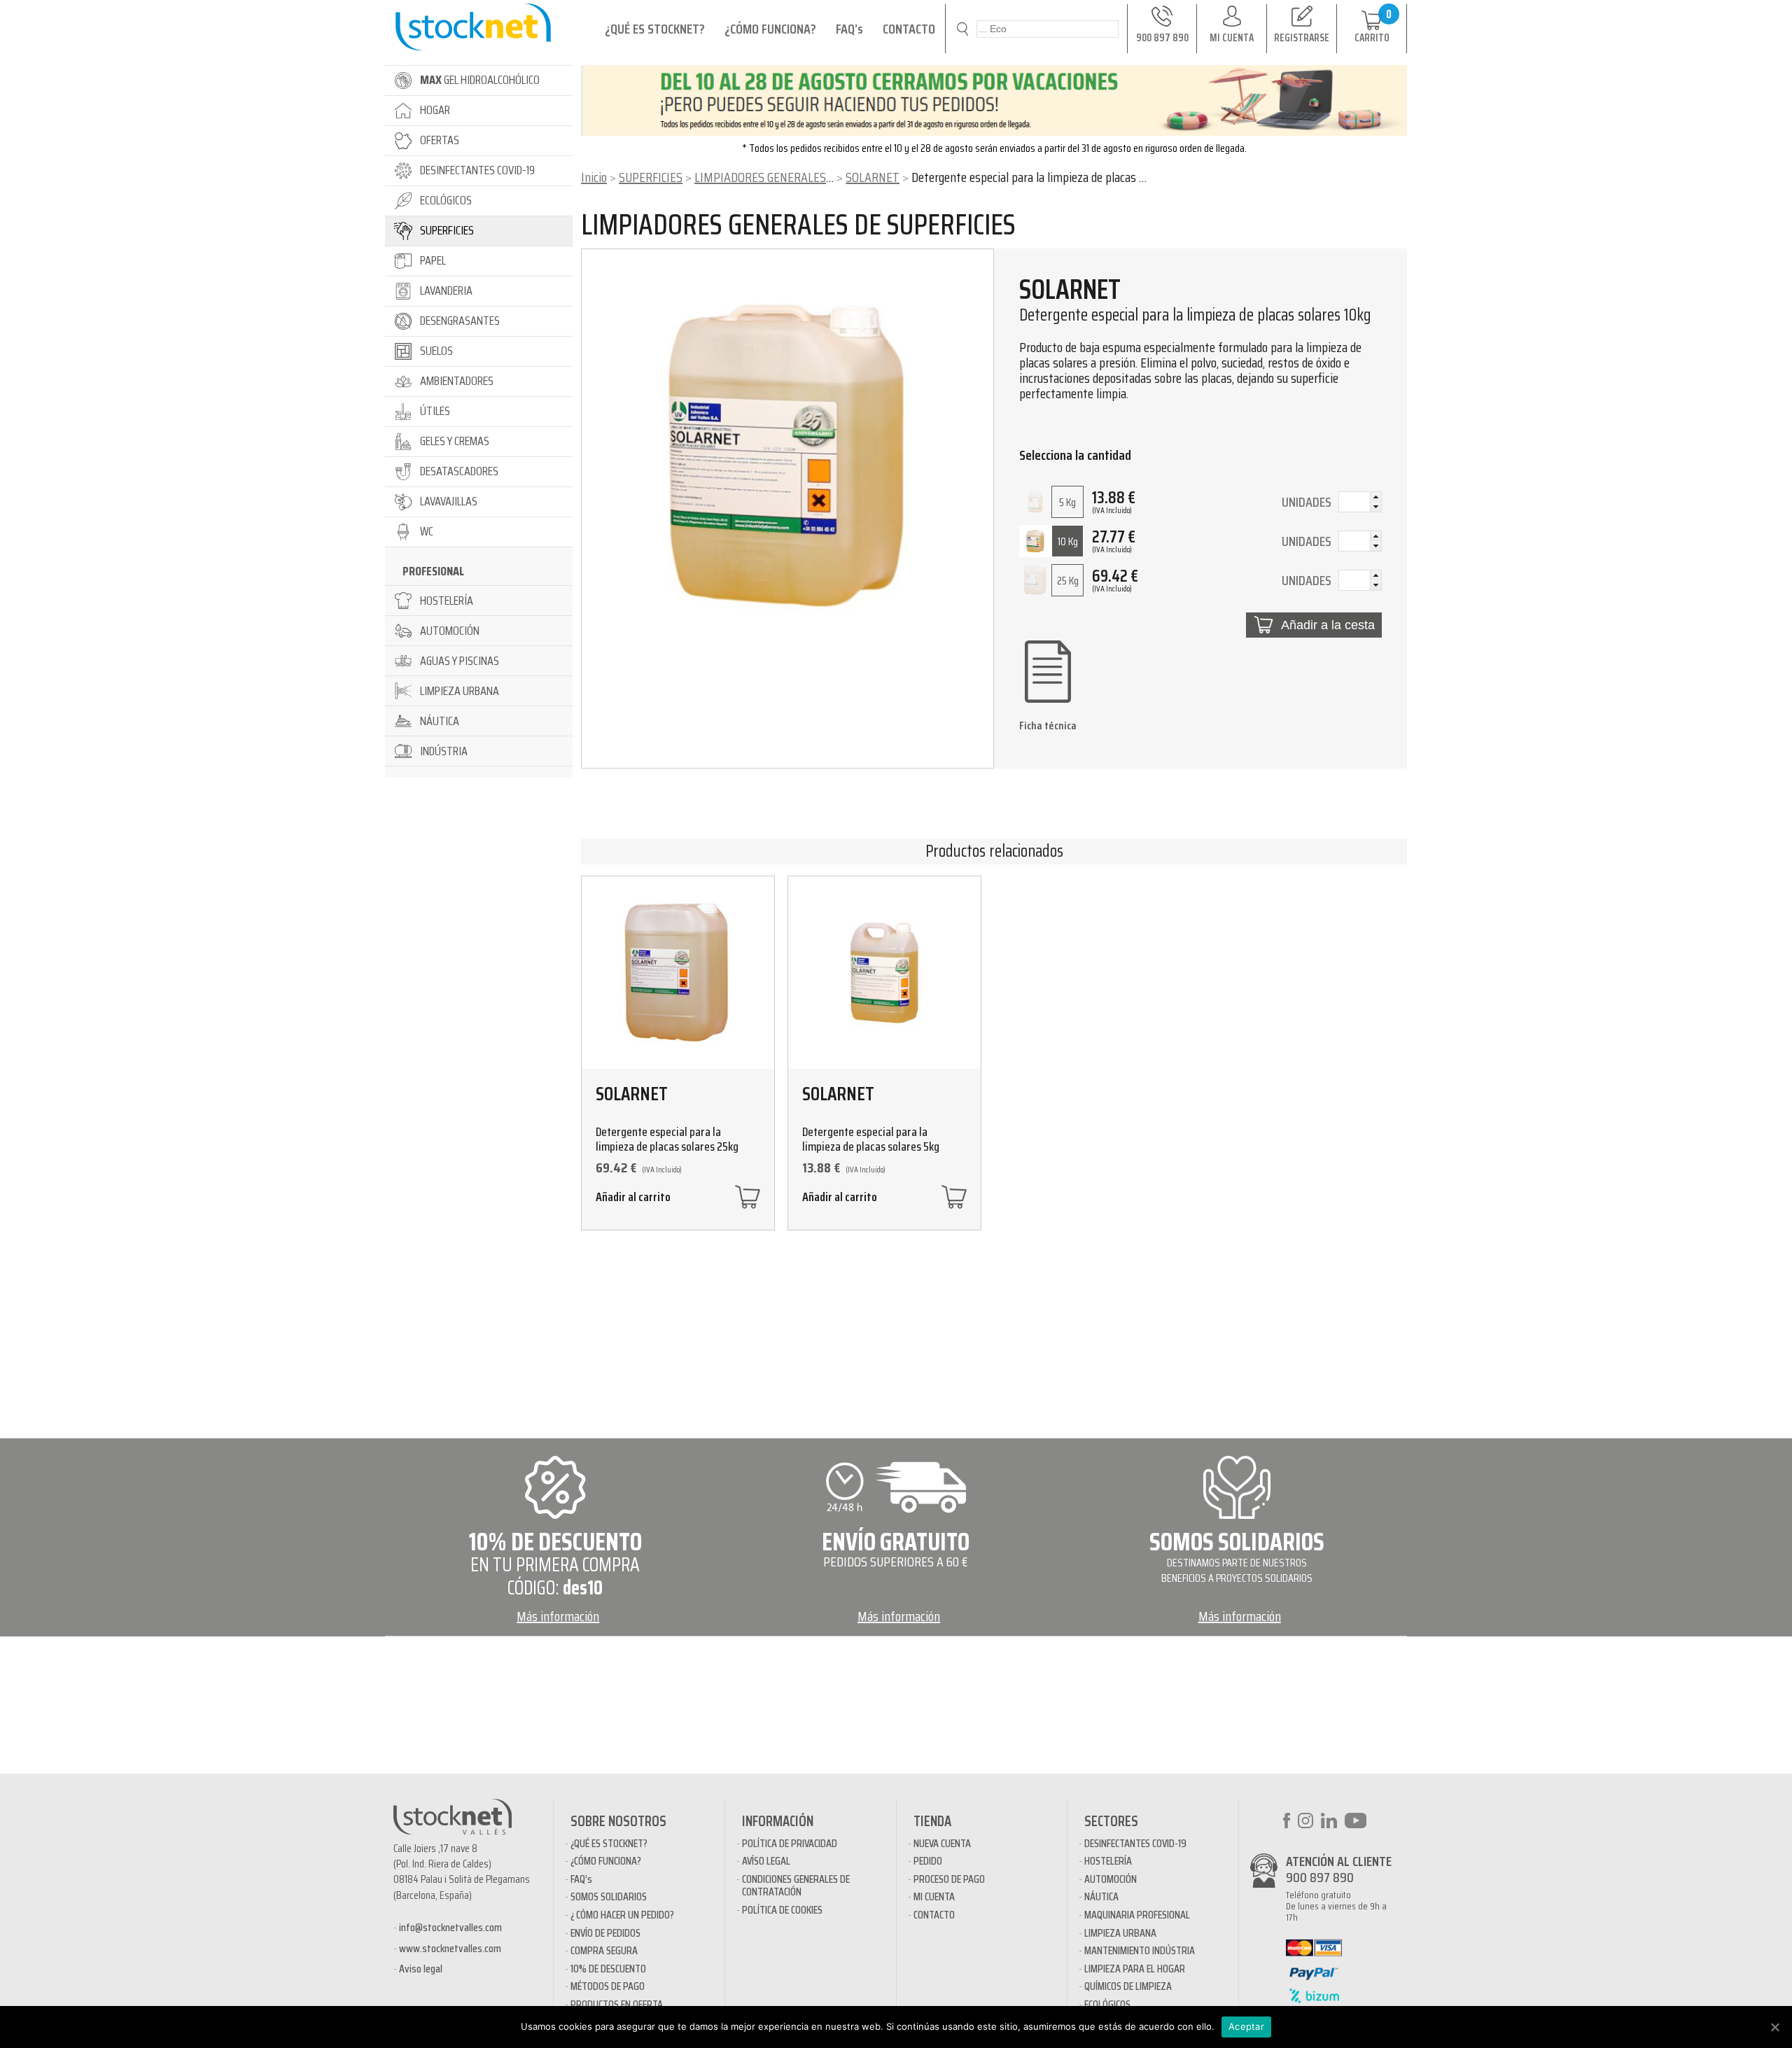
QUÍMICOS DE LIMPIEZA (1128, 1986)
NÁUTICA (1101, 1896)
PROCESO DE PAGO (949, 1879)
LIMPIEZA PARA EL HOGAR (1135, 1969)
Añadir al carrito (633, 1199)
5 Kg (1067, 502)
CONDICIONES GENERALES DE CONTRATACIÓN (796, 1885)
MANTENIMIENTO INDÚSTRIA (1140, 1950)
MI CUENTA (934, 1896)
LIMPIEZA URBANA (1120, 1933)
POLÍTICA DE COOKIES (782, 1910)
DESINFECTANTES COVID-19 (1135, 1843)
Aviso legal (421, 1969)
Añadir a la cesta (1328, 625)
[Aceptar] (1774, 2027)
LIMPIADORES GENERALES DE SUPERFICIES (801, 177)
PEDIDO (928, 1861)
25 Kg (1068, 581)
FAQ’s (849, 29)
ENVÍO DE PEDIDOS (605, 1933)
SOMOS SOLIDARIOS (609, 1896)
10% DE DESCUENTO (608, 1969)
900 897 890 (1320, 1877)
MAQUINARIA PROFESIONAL (1137, 1915)
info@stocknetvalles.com (450, 1927)
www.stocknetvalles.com (450, 1948)
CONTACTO (909, 29)
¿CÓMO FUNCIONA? (770, 29)
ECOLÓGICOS (1107, 2004)
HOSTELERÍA (1108, 1861)
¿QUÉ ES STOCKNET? (655, 29)
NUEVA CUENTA (942, 1843)
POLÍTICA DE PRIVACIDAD (790, 1843)
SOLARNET (873, 177)
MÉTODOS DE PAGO (608, 1986)
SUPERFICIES (651, 177)
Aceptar (1246, 2026)
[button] (1375, 497)
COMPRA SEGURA (604, 1950)
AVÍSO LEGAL (766, 1861)
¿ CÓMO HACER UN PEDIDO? (622, 1915)
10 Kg (1068, 541)
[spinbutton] (1360, 503)
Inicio (594, 177)
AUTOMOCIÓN (1111, 1879)
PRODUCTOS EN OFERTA (617, 2004)
